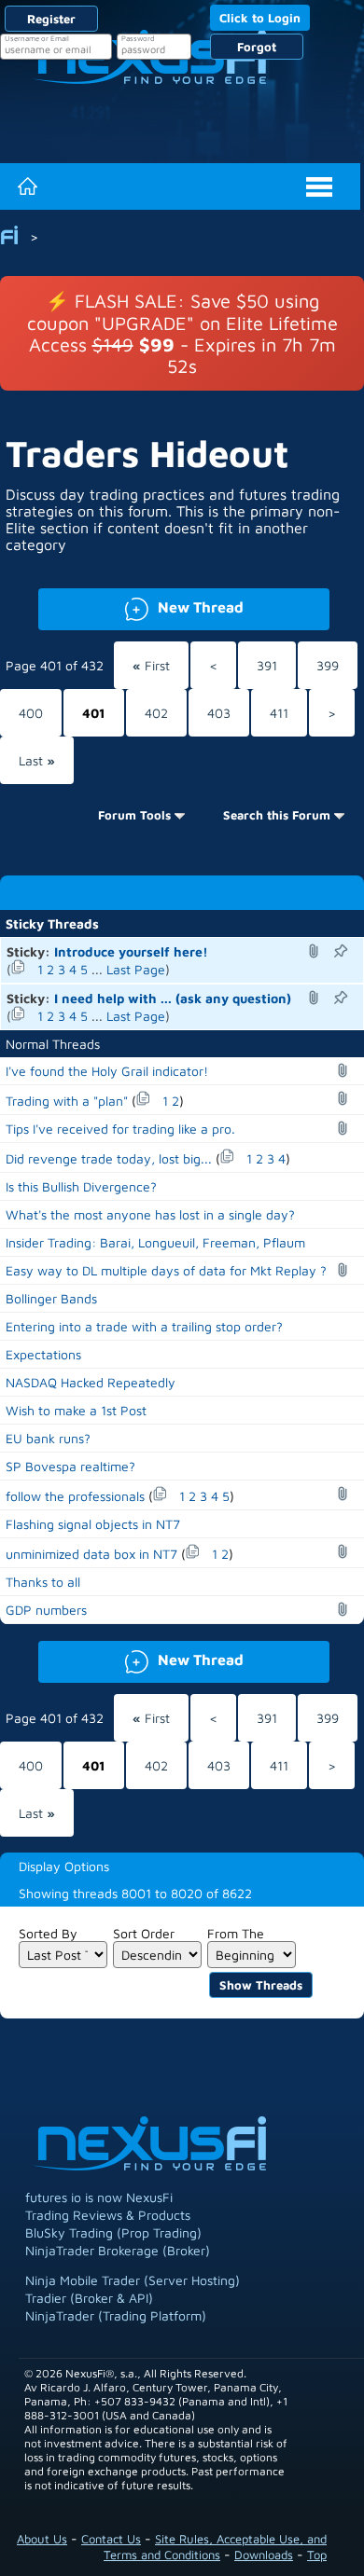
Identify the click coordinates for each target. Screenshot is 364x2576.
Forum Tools (134, 815)
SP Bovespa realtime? (70, 1466)
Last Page (136, 969)
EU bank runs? (48, 1438)
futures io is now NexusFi (99, 2197)
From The (236, 1933)
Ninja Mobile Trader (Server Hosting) (133, 2280)
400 (31, 713)
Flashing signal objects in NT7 (93, 1524)
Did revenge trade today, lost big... (109, 1158)
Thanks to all (43, 1582)
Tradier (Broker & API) (89, 2298)
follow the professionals (75, 1496)
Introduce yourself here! (131, 951)
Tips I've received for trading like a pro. (120, 1129)
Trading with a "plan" (67, 1101)
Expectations (43, 1354)
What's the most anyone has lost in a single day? (150, 1214)
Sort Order (144, 1933)
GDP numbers (46, 1610)
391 (267, 665)
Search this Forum (277, 815)
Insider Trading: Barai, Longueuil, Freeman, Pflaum (155, 1242)
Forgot (257, 47)
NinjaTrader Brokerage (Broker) (118, 2250)
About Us (42, 2539)
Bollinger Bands (51, 1298)
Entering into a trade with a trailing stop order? (144, 1326)
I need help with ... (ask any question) (173, 998)
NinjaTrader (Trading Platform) (116, 2315)
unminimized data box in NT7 (91, 1554)
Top (317, 2555)
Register (51, 19)
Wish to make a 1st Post (76, 1410)
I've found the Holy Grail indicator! (107, 1071)
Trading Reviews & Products (108, 2215)
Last (37, 760)
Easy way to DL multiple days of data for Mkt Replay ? (166, 1270)
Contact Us (111, 2539)
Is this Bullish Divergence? (81, 1186)
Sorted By (48, 1933)
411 (279, 713)
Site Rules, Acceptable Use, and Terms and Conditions (215, 2547)
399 (328, 665)
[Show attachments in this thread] (316, 951)
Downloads (264, 2555)
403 (219, 713)
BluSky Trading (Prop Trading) (113, 2232)
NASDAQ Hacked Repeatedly (91, 1382)
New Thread (141, 606)
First (151, 665)
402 (156, 713)
